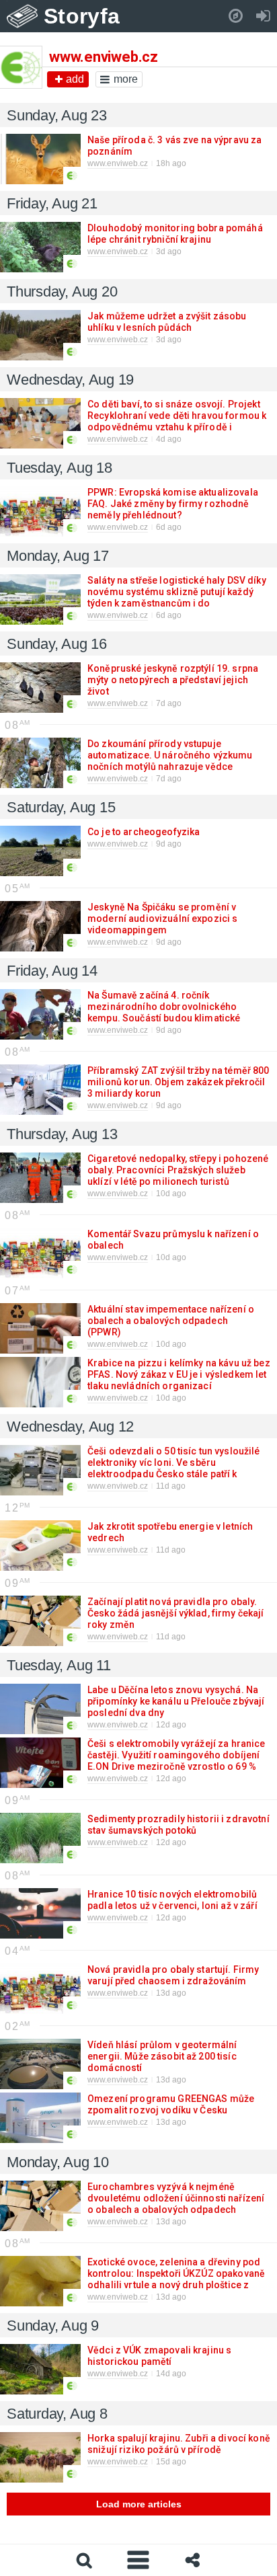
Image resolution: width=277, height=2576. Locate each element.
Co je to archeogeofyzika (143, 832)
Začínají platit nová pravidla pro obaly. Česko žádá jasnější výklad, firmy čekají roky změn (176, 1613)
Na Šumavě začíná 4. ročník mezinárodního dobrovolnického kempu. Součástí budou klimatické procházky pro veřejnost (164, 1012)
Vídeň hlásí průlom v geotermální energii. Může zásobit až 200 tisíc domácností (162, 2056)
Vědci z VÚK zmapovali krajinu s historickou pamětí (159, 2356)
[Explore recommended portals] (236, 16)
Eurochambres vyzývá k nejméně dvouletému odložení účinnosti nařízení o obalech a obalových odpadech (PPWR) (176, 2204)
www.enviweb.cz (118, 163)
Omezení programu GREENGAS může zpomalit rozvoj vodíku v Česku (171, 2104)
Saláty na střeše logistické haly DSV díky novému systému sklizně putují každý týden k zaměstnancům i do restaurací (177, 597)
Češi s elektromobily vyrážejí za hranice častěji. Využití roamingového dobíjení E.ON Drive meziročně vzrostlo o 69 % (176, 1755)
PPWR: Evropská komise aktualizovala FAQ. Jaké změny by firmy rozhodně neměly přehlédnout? (173, 504)
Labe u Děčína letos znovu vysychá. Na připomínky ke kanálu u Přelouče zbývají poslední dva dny (176, 1701)
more (126, 79)
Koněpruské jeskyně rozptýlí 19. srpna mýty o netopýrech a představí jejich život (173, 680)
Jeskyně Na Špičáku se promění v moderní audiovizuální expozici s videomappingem (162, 919)
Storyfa (82, 16)
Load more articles (139, 2504)
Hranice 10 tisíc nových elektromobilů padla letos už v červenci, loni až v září (172, 1900)
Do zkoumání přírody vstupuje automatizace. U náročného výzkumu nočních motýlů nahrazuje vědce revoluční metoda (170, 761)
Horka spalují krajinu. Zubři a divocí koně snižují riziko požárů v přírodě (179, 2444)
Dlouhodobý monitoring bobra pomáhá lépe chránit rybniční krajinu (175, 234)
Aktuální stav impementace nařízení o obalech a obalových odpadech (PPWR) (171, 1321)
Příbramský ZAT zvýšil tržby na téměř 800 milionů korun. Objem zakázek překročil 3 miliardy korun (179, 1082)
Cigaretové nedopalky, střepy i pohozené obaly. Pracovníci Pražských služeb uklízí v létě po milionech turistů (178, 1170)
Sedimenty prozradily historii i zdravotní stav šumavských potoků (179, 1825)
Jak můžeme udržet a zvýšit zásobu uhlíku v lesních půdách (167, 322)
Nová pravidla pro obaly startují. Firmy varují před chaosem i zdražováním (173, 1975)
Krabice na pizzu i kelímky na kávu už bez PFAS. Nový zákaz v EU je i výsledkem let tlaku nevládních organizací (179, 1374)
